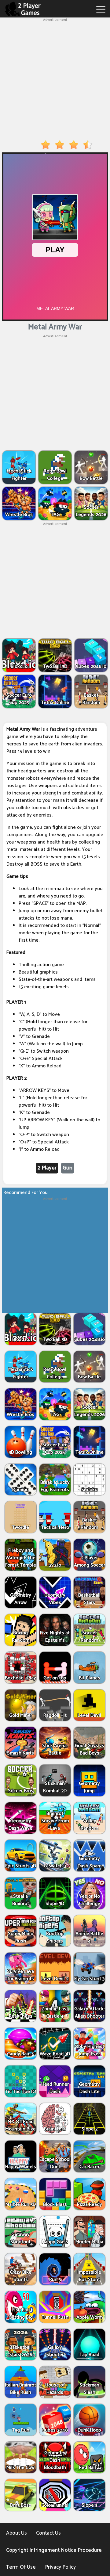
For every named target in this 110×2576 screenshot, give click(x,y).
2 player (47, 1168)
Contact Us (48, 2533)
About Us (16, 2533)
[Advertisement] (55, 78)
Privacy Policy (60, 2567)
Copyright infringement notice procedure (54, 2550)
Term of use (21, 2567)
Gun (68, 1168)
